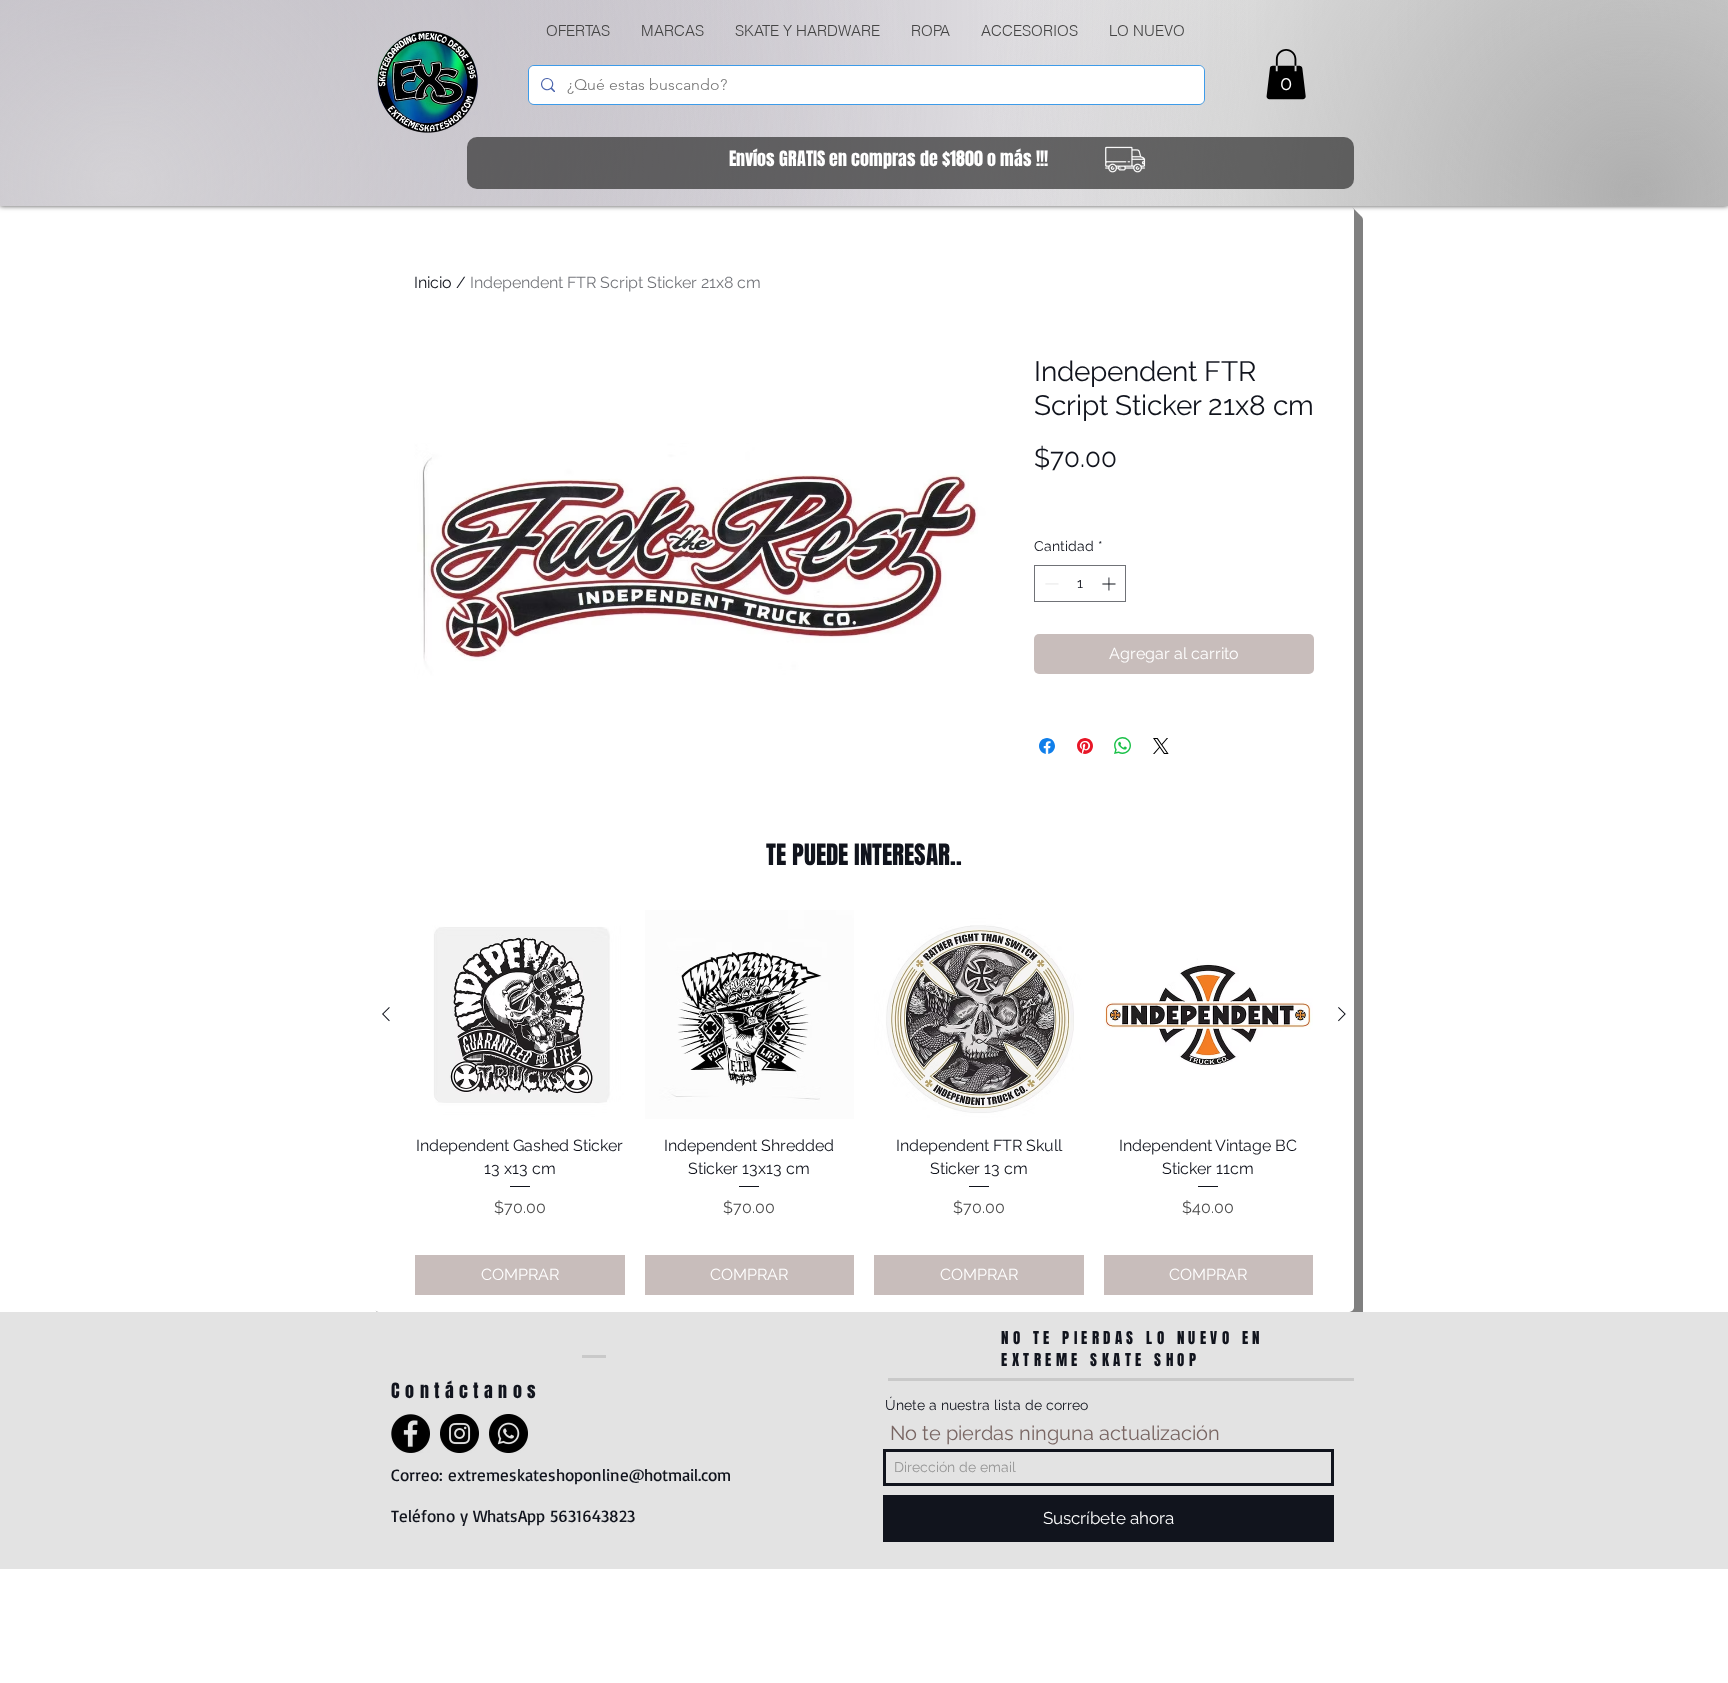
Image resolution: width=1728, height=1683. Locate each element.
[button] (807, 31)
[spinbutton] (1080, 583)
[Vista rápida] (520, 1015)
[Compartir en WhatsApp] (1123, 746)
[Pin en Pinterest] (1085, 746)
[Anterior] (386, 1014)
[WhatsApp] (508, 1433)
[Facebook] (410, 1433)
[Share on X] (1161, 746)
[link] (1286, 74)
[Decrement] (1049, 583)
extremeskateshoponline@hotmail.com (589, 1474)
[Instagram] (459, 1433)
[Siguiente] (1342, 1014)
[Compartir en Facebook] (1047, 746)
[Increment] (1110, 583)
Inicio (433, 282)
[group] (864, 1102)
